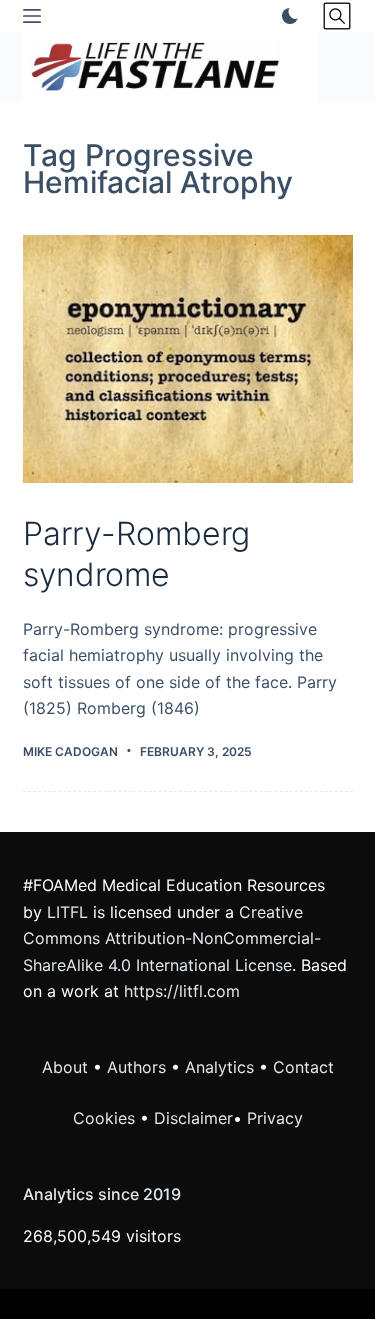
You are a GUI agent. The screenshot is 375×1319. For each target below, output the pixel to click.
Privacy (275, 1118)
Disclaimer (193, 1118)
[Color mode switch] (286, 16)
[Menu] (32, 16)
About (65, 1067)
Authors (136, 1067)
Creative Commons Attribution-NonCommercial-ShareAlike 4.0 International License (172, 938)
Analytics (219, 1067)
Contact (303, 1067)
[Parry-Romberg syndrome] (188, 359)
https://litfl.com (182, 991)
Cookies (106, 1118)
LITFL (67, 912)
